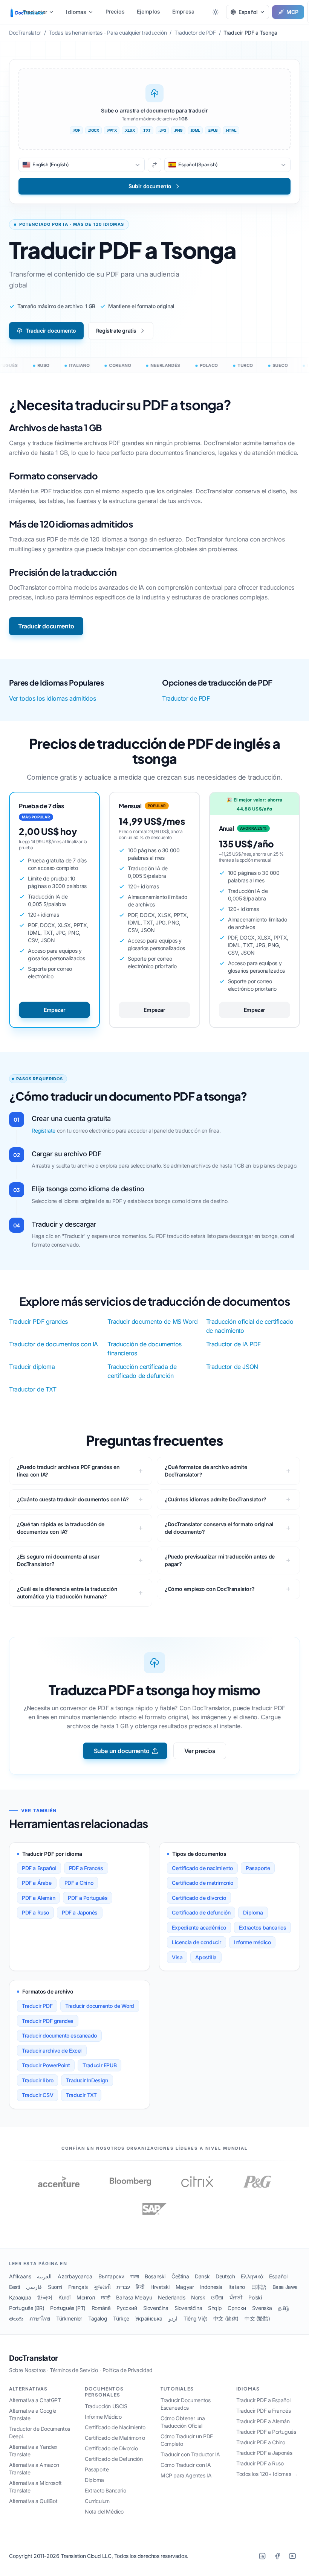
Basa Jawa (285, 2287)
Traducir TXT (81, 2095)
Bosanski (155, 2276)
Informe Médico (103, 2417)
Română (101, 2308)
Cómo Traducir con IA (186, 2465)
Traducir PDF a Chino (261, 2442)
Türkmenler (69, 2318)
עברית (123, 2287)
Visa (177, 1957)
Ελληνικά (252, 2276)
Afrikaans (20, 2276)
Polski (255, 2297)
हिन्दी (140, 2287)
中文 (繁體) (257, 2318)
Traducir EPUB (99, 2065)
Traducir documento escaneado (59, 2035)
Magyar (185, 2287)
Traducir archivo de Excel (52, 2051)
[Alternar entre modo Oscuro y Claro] (216, 12)
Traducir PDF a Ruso (260, 2463)
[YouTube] (292, 2556)
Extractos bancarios (262, 1927)
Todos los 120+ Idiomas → (267, 2474)
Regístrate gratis (116, 331)
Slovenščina (188, 2308)
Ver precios (200, 1751)
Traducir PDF (37, 2006)
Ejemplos (148, 11)
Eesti (15, 2287)
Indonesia (211, 2287)
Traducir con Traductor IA (190, 2454)
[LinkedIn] (262, 2556)
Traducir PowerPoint (46, 2065)
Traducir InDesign (87, 2080)
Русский (127, 2308)
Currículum (97, 2501)
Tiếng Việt (195, 2318)
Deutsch (225, 2276)
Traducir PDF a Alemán (263, 2421)
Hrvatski (160, 2287)
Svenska (262, 2308)
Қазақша (20, 2297)
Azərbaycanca (75, 2276)
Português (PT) (68, 2308)
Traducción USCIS (106, 2406)
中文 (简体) (226, 2318)
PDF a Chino (79, 1883)
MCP (292, 12)
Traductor (35, 12)
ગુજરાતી (102, 2287)
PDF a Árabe (37, 1883)
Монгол (86, 2297)
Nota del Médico (104, 2511)
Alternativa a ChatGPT (35, 2400)
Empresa (183, 11)
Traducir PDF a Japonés (264, 2453)
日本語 (259, 2287)
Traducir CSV (37, 2095)
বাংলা (135, 2276)
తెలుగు (16, 2318)
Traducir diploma (32, 1367)
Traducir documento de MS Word (152, 1321)
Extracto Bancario (105, 2490)
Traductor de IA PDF (233, 1344)
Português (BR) (27, 2308)
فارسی (34, 2287)
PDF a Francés (86, 1868)
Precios (115, 11)
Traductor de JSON (232, 1367)
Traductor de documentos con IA (54, 1344)
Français (78, 2287)
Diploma (253, 1912)
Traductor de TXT (33, 1389)
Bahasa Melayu (134, 2297)
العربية (44, 2276)
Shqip (215, 2308)
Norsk (198, 2297)
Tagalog (98, 2318)
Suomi (55, 2287)
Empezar (54, 1010)
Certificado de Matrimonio (115, 2438)
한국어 (45, 2297)
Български (111, 2276)
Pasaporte (258, 1868)
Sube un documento (122, 1751)
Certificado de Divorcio (111, 2448)
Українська (149, 2318)
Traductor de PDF (186, 698)
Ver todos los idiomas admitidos (53, 698)
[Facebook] (277, 2556)
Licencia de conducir (197, 1942)
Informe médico (252, 1942)
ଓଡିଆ (217, 2297)
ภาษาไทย (40, 2318)
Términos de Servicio (74, 2370)
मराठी (106, 2297)
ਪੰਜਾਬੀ (236, 2297)
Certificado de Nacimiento (115, 2427)
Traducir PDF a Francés (263, 2411)
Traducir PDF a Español (263, 2400)
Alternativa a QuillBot (33, 2501)
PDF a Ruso (35, 1912)
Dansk (202, 2276)
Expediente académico (199, 1927)
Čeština (180, 2276)
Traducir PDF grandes (38, 1321)
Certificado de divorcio (199, 1898)
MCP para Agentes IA (186, 2475)
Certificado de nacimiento (202, 1868)
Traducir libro (37, 2080)
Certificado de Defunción (114, 2459)
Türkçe (121, 2318)
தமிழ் (284, 2308)
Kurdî (64, 2297)
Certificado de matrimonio (203, 1883)
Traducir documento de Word (100, 2006)
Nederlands (171, 2297)
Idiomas (76, 12)
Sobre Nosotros (27, 2370)
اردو (173, 2318)
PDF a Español (39, 1868)
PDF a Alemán (38, 1898)
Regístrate (44, 1131)
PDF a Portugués (88, 1898)
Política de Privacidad (128, 2370)
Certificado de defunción (201, 1912)
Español (278, 2276)
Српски (237, 2308)
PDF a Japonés (80, 1912)
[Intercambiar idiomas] (154, 165)
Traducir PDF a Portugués (266, 2432)
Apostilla (206, 1957)
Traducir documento (51, 331)
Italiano (237, 2287)
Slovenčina (156, 2308)
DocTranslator (34, 2358)
